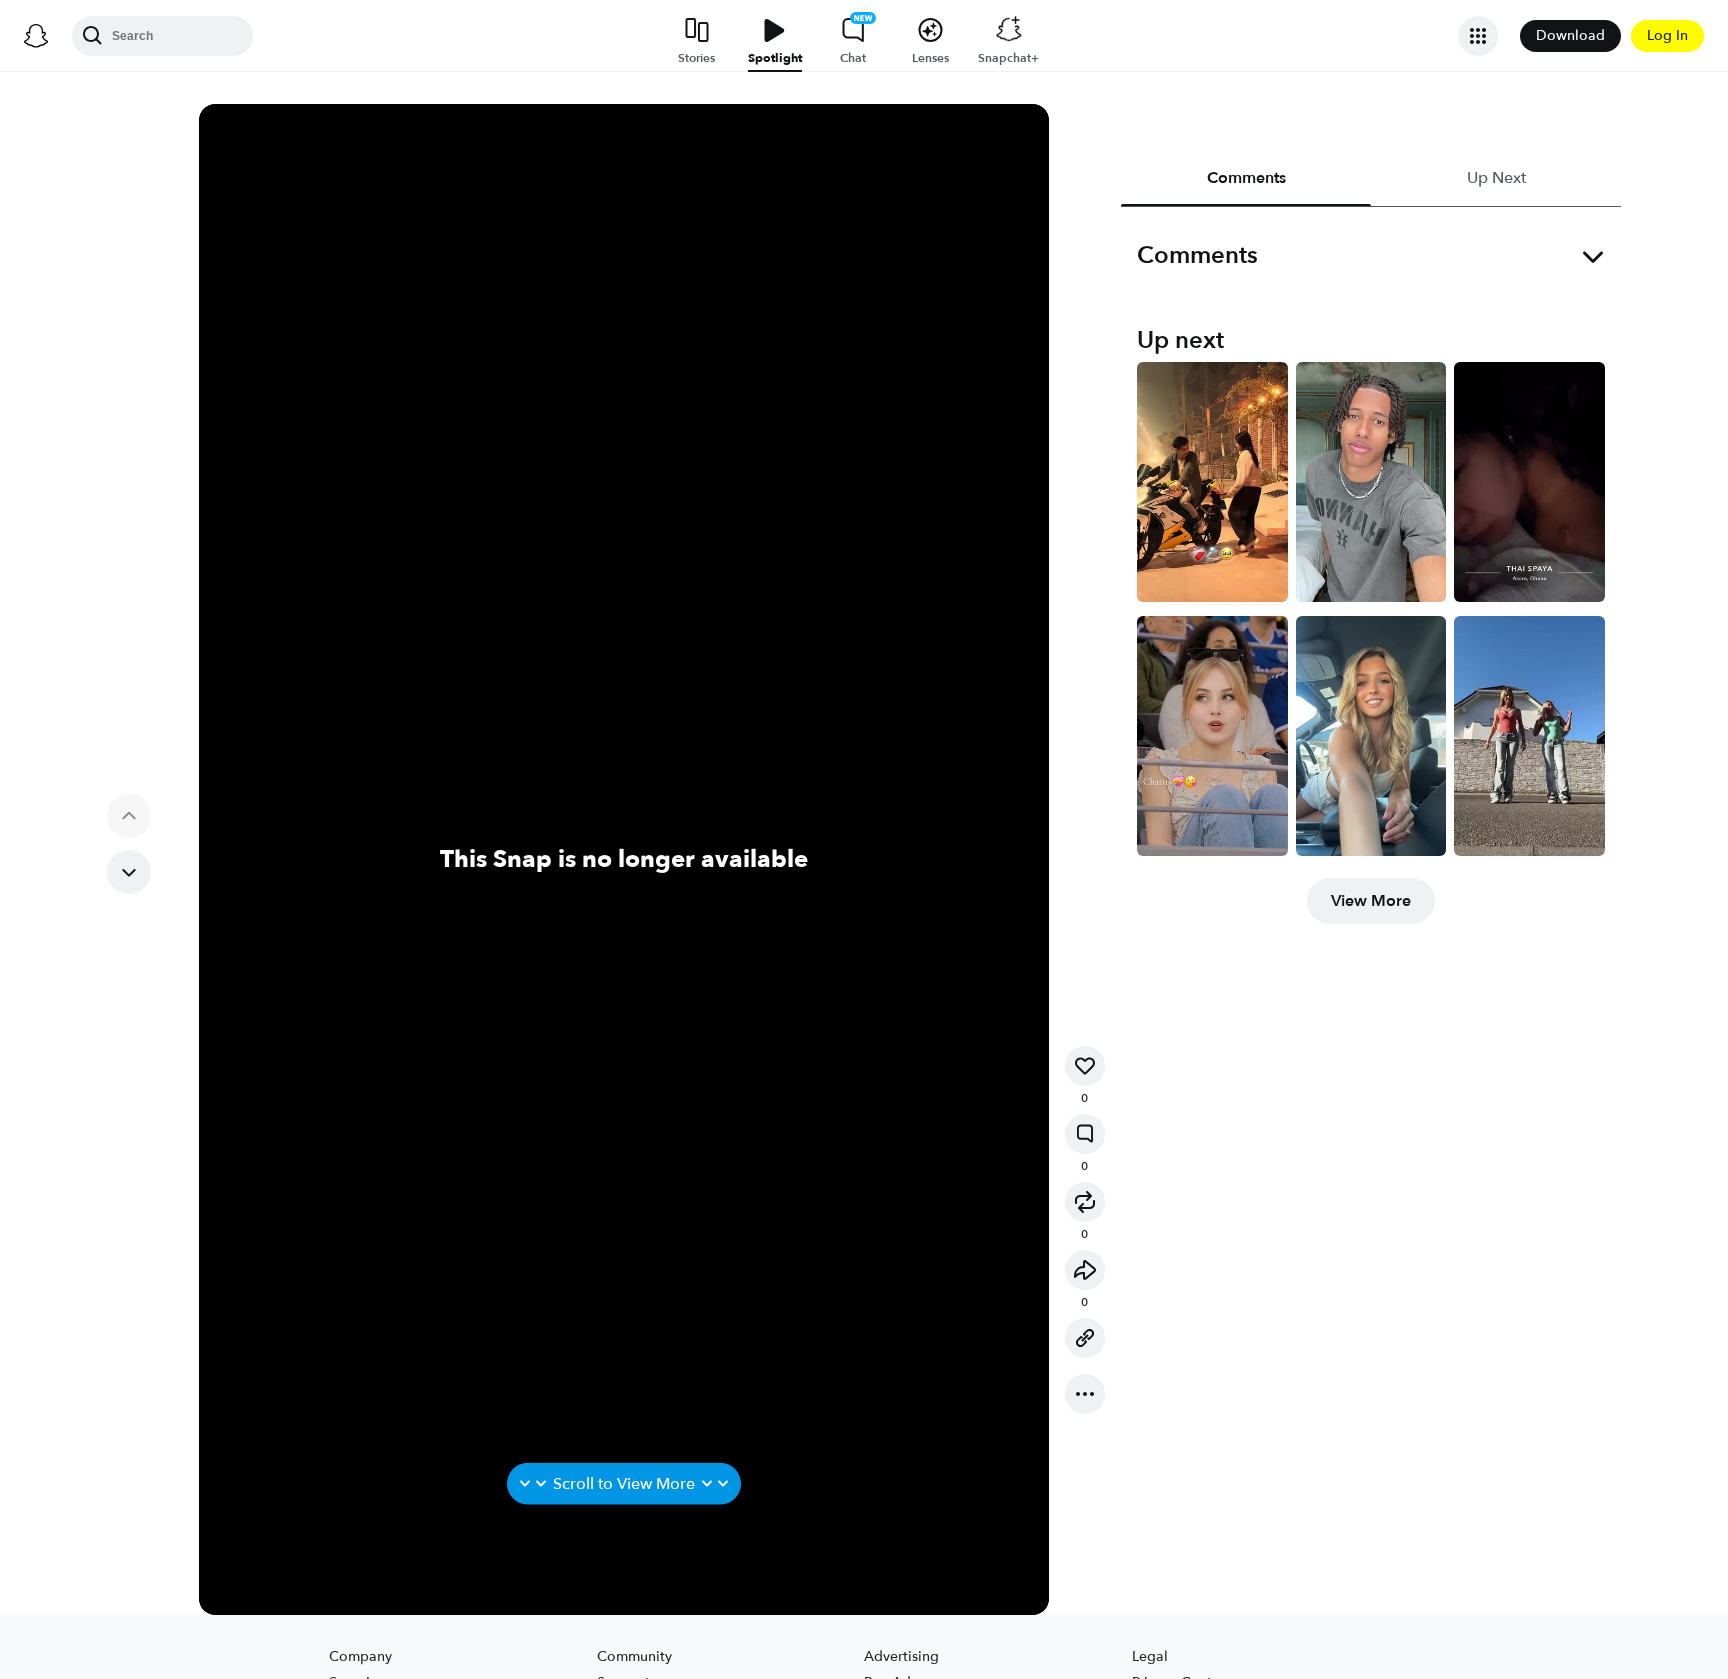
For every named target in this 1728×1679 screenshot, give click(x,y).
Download (1570, 35)
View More (1371, 901)
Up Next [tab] (1495, 178)
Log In (1667, 35)
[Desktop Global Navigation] (36, 36)
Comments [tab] (1245, 178)
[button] (1085, 1066)
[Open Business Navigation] (1478, 36)
